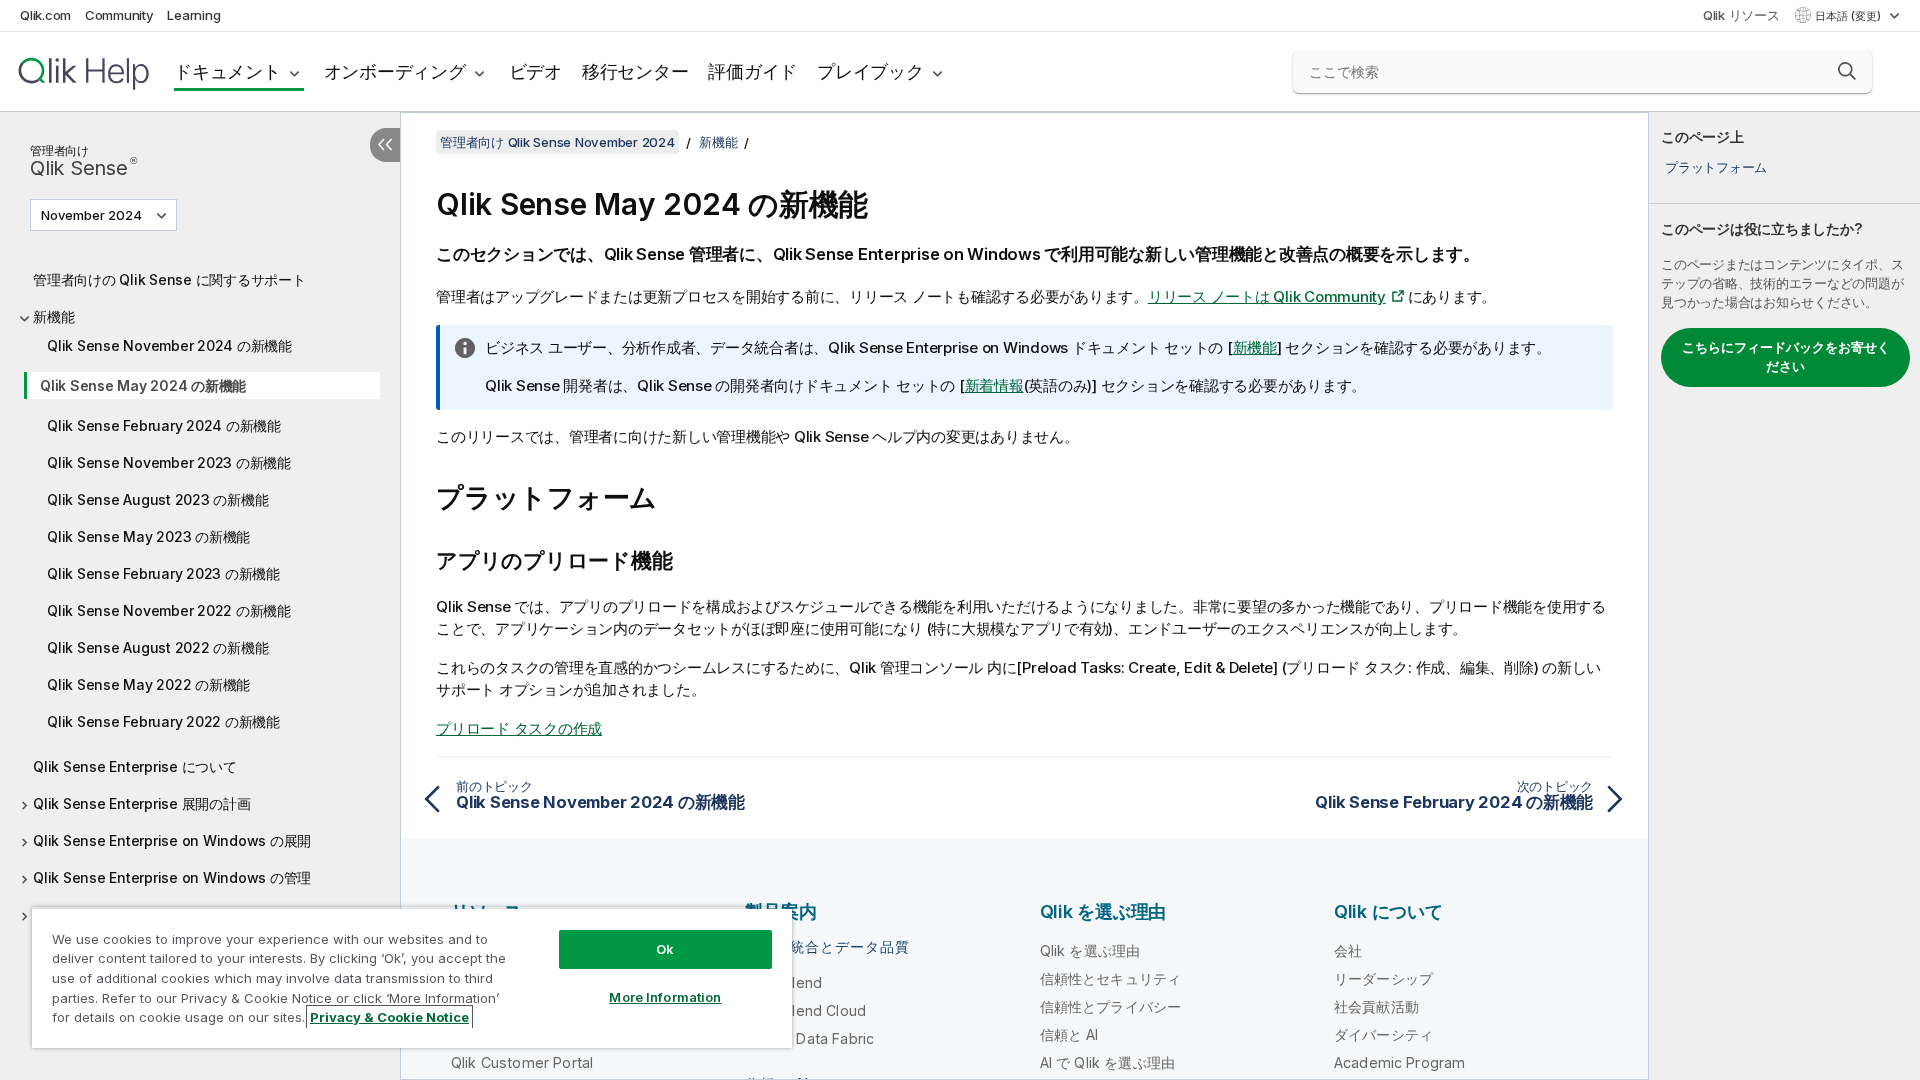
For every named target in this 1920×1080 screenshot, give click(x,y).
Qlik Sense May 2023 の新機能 (148, 536)
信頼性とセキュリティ (1111, 978)
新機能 (53, 316)
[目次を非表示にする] (385, 145)
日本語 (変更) (1849, 16)
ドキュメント (227, 71)
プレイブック (870, 71)
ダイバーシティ (1383, 1034)
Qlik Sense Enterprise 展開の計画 (141, 803)
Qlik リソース (1741, 15)
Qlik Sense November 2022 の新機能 (169, 610)
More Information (665, 997)
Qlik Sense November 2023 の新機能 (169, 462)
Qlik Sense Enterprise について (135, 766)
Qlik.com (45, 15)
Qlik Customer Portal (522, 1062)
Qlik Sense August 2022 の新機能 (157, 647)
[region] (412, 977)
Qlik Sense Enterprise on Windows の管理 (172, 877)
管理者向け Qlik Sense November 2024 (557, 142)
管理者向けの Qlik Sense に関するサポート (169, 279)
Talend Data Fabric (809, 1038)
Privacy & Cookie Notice (389, 1017)
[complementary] (1784, 596)
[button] (1847, 71)
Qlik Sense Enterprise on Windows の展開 (172, 840)
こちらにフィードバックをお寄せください (1786, 357)
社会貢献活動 (1376, 1006)
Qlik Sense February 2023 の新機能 (163, 573)
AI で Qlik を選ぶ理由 (1107, 1062)
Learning (193, 15)
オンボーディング (395, 71)
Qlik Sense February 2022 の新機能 (163, 721)
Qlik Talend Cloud (805, 1010)
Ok (665, 949)
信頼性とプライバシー (1111, 1006)
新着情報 (994, 385)
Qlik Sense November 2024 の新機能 (169, 345)
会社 (1348, 950)
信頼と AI (1069, 1034)
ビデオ (535, 71)
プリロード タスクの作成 (519, 728)
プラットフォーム (1716, 167)
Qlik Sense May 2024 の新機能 (143, 385)
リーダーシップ (1383, 978)
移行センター (635, 71)
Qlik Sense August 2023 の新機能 (157, 499)
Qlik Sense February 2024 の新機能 (164, 425)
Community (119, 15)
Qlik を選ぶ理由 (1090, 950)
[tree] (200, 610)
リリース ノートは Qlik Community (1267, 296)
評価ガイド (752, 71)
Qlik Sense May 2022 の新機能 (148, 684)
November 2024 (91, 215)
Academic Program (1400, 1062)
